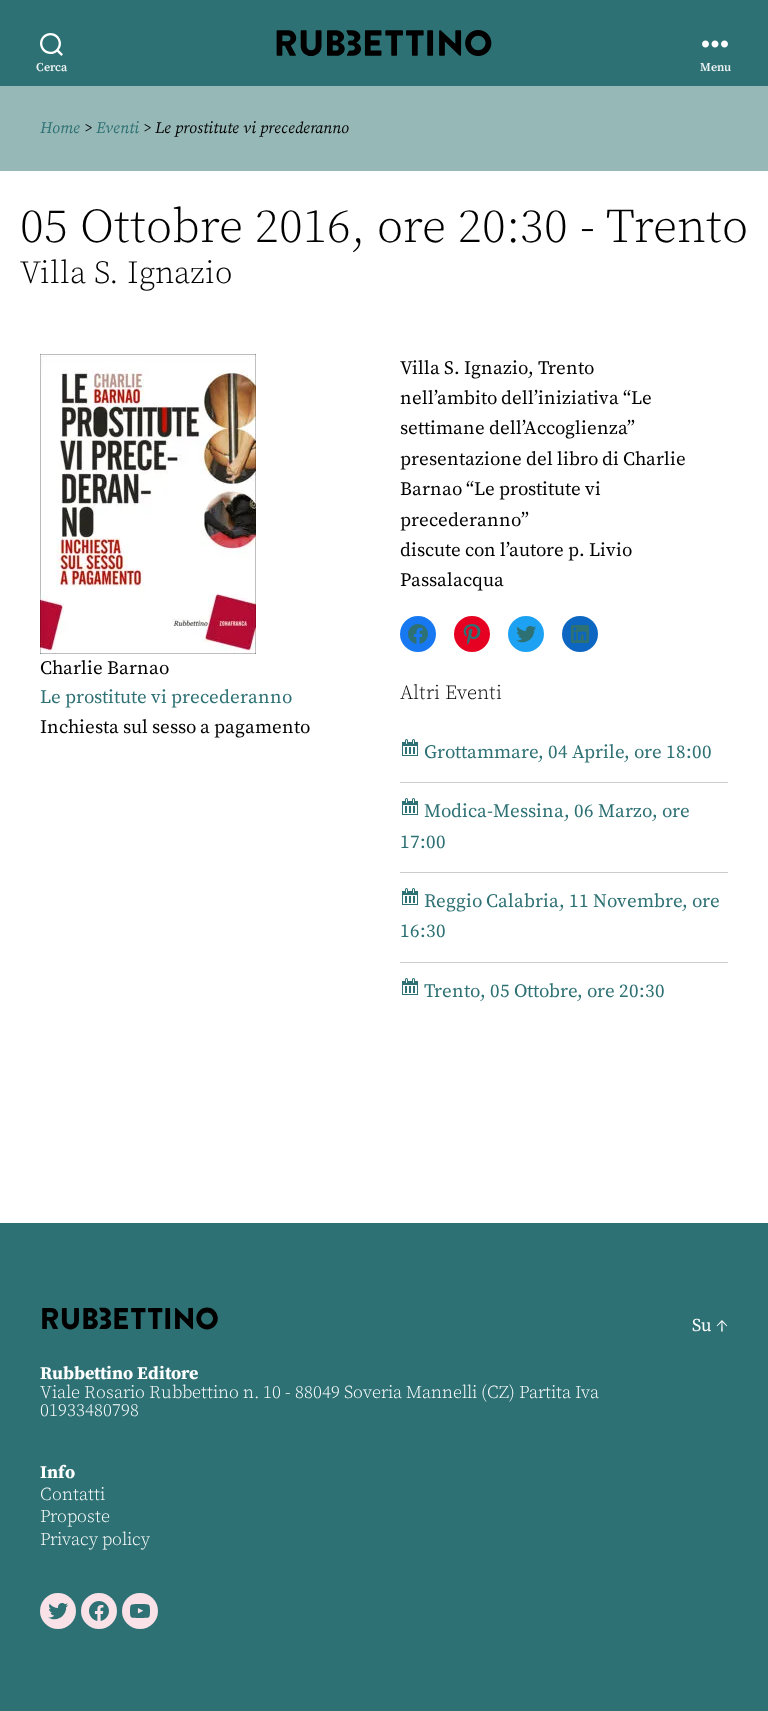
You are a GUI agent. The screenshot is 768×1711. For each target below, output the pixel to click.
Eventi (117, 128)
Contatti (72, 1494)
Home (60, 128)
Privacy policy (95, 1539)
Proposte (75, 1516)
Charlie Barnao (104, 668)
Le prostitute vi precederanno (166, 697)
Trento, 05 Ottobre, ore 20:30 (542, 991)
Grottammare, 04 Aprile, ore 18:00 (566, 752)
